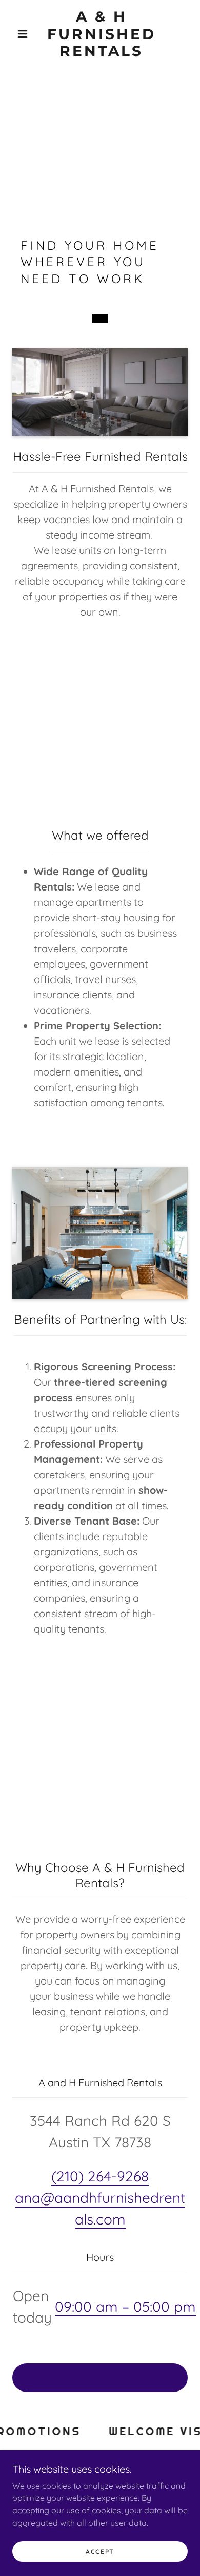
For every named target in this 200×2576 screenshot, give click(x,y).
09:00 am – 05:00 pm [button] (125, 2306)
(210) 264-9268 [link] (100, 2176)
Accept (100, 2552)
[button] (23, 34)
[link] (102, 34)
